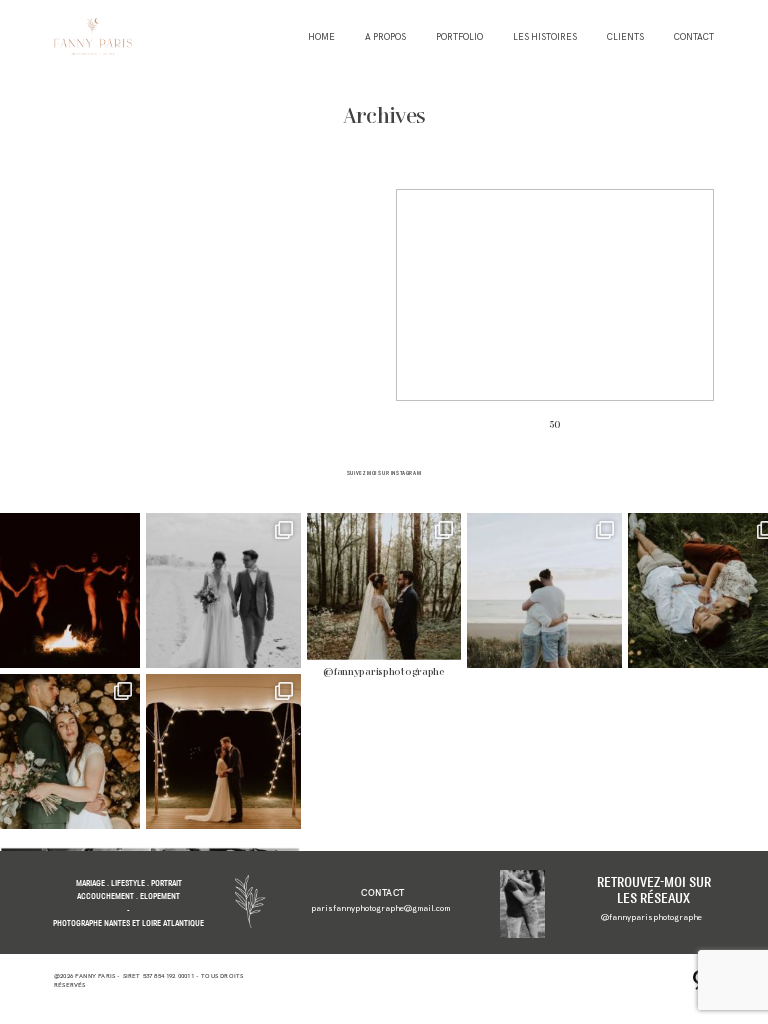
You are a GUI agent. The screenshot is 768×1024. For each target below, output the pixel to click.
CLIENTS (625, 38)
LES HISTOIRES (545, 38)
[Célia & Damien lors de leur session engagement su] (544, 590)
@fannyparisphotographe (384, 672)
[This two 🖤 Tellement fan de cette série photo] (384, 590)
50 (555, 318)
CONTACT (694, 38)
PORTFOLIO (459, 38)
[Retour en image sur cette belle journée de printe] (223, 751)
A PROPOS (385, 38)
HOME (321, 38)
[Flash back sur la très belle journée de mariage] (223, 590)
